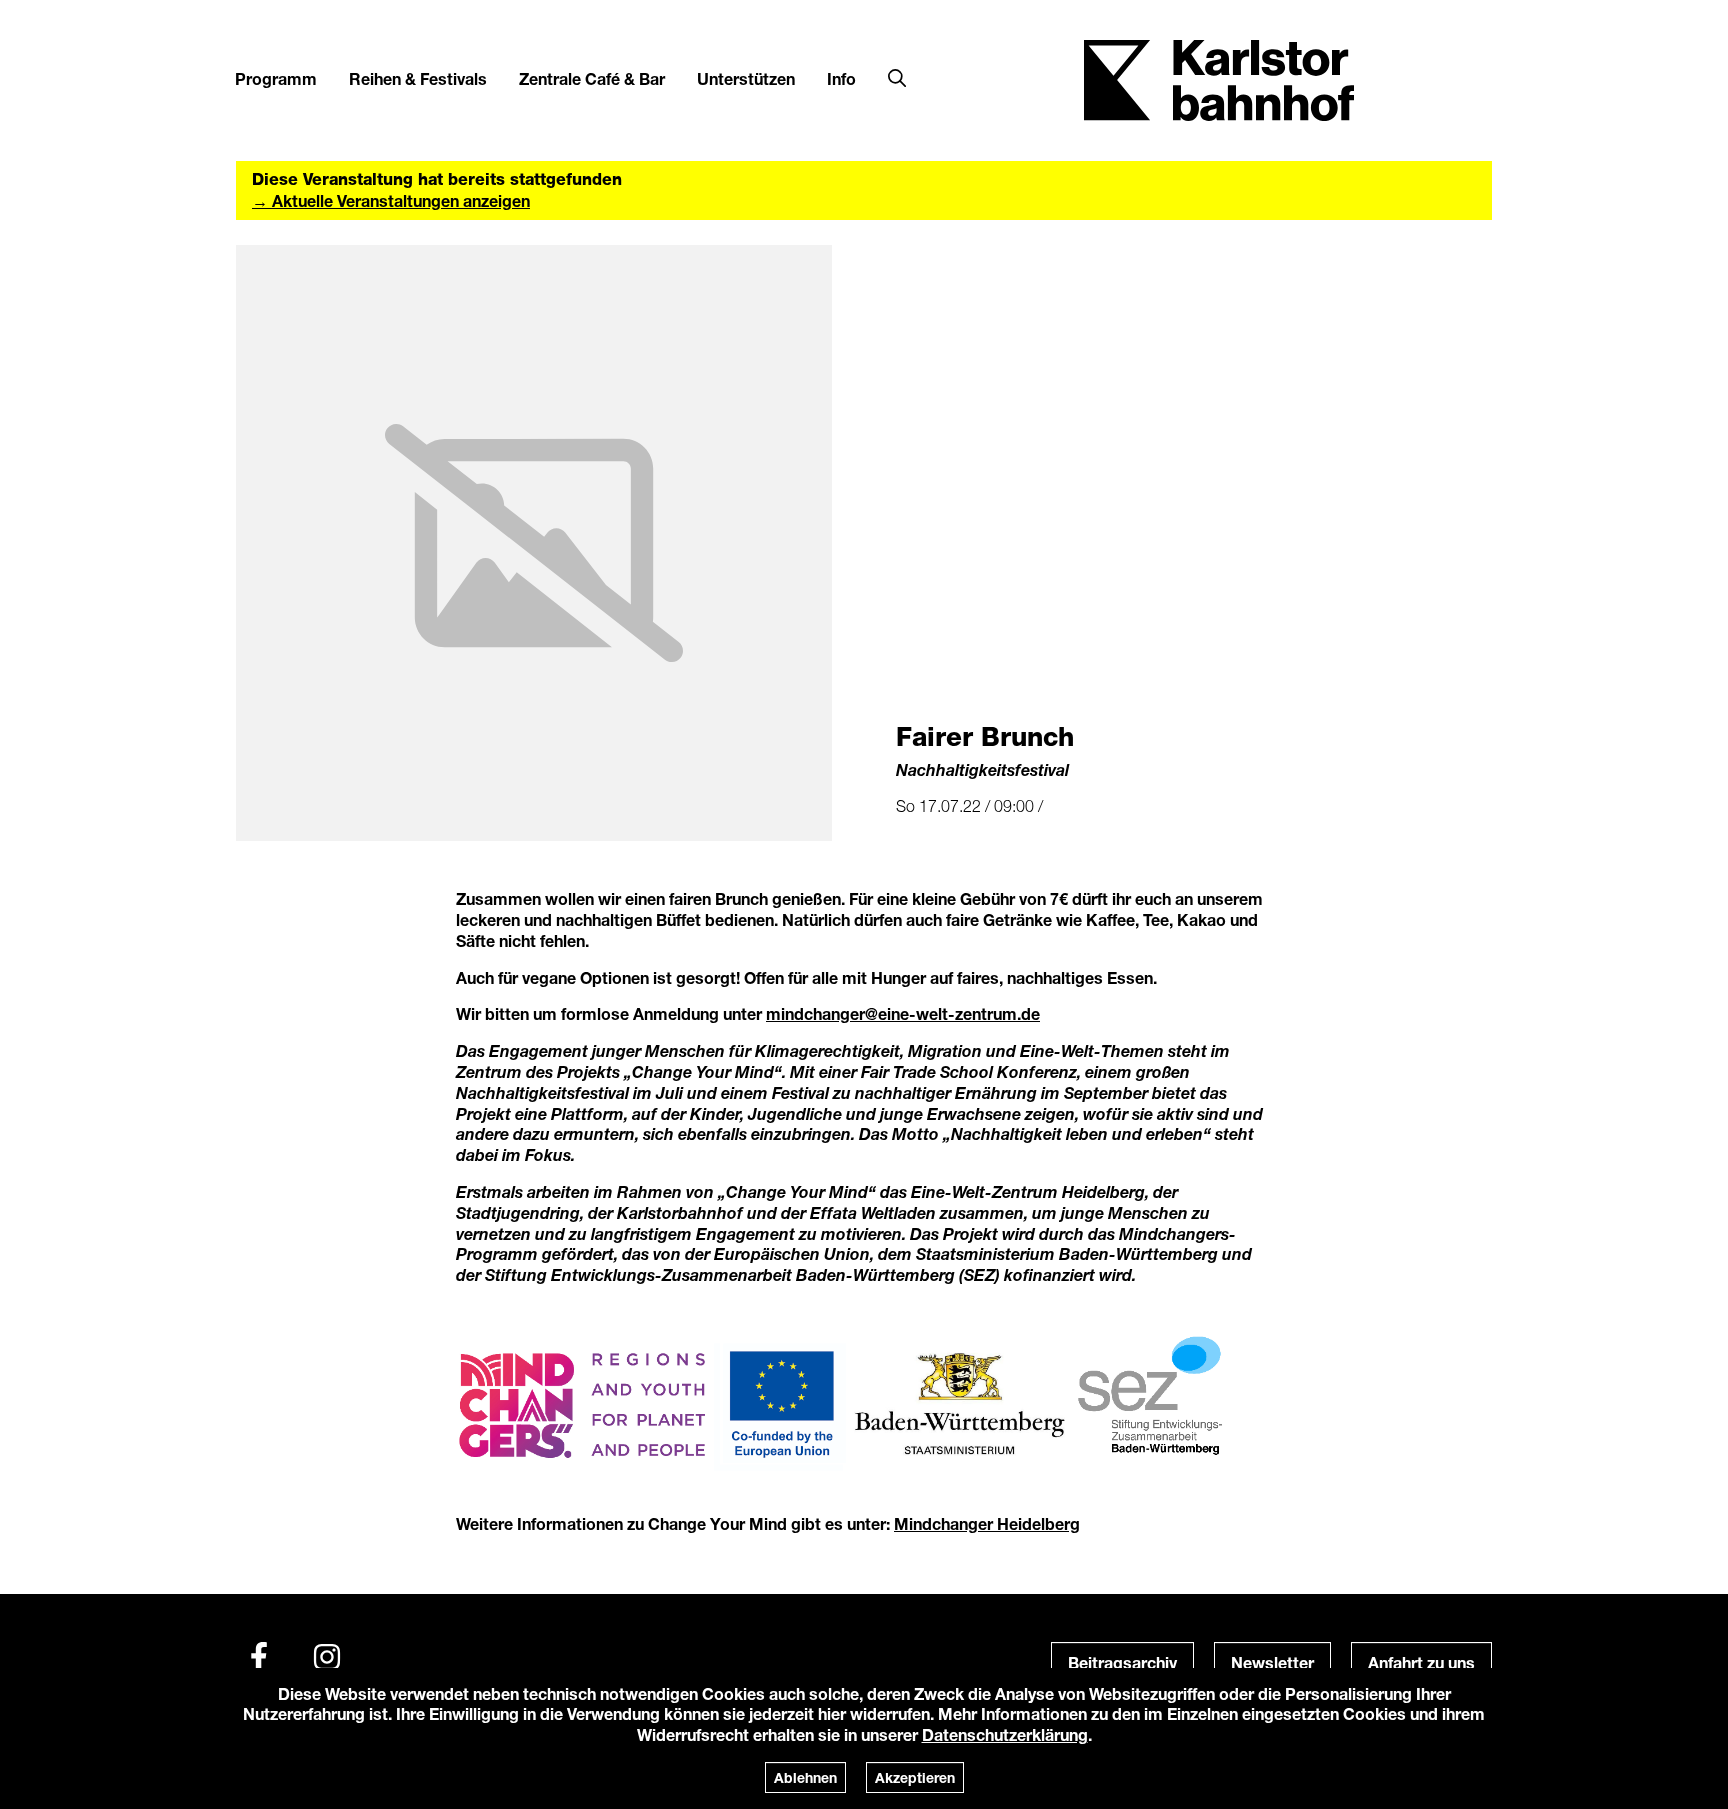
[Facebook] (259, 1657)
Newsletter (1272, 1662)
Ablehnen (805, 1777)
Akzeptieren (915, 1777)
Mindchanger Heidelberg (987, 1523)
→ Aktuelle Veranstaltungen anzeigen (391, 200)
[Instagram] (327, 1657)
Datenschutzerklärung (1005, 1734)
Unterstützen (746, 78)
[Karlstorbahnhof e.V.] (1219, 78)
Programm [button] (276, 78)
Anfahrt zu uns (1421, 1662)
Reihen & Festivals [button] (418, 78)
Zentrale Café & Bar (592, 78)
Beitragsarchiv (1122, 1662)
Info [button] (841, 78)
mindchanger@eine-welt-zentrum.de (903, 1013)
